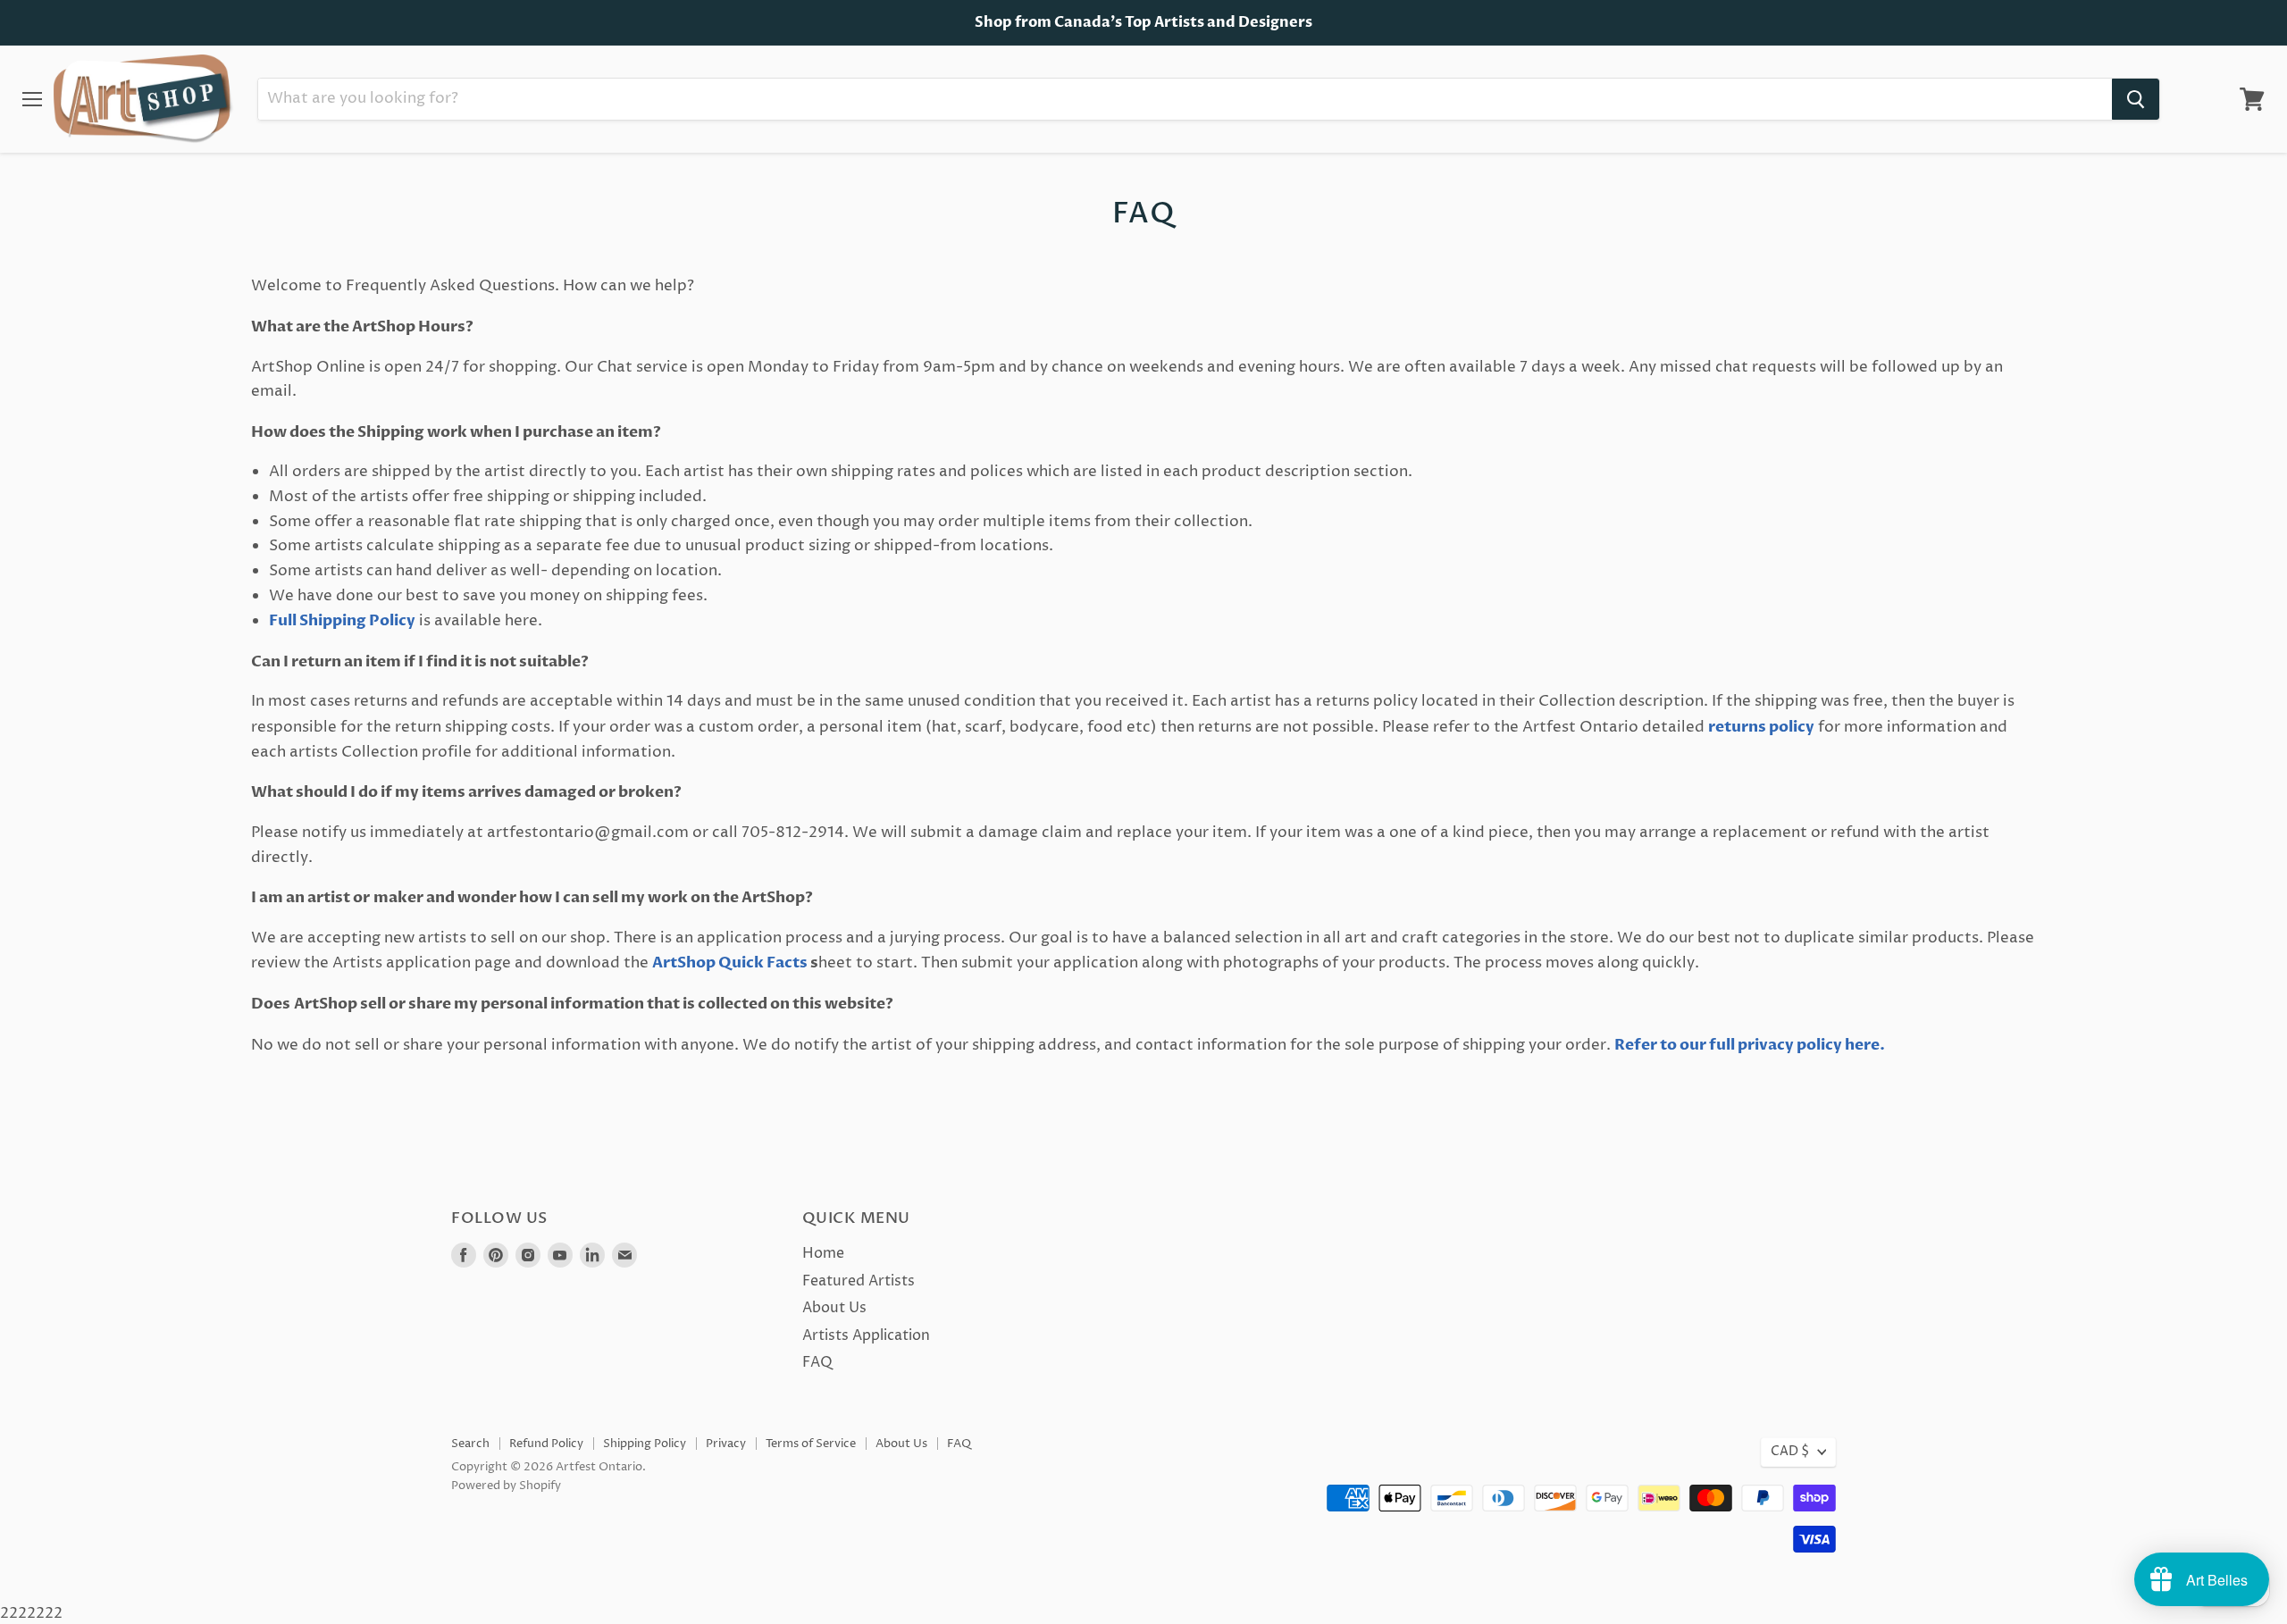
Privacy (726, 1444)
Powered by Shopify (506, 1486)
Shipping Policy (645, 1444)
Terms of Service (811, 1444)
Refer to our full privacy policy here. (1750, 1045)
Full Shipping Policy (342, 620)
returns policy (1761, 727)
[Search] (2136, 99)
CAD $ (1790, 1452)
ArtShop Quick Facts (731, 963)
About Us (834, 1308)
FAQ (817, 1362)
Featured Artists (859, 1281)
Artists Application (866, 1335)
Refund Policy (546, 1444)
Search (470, 1444)
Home (823, 1253)
